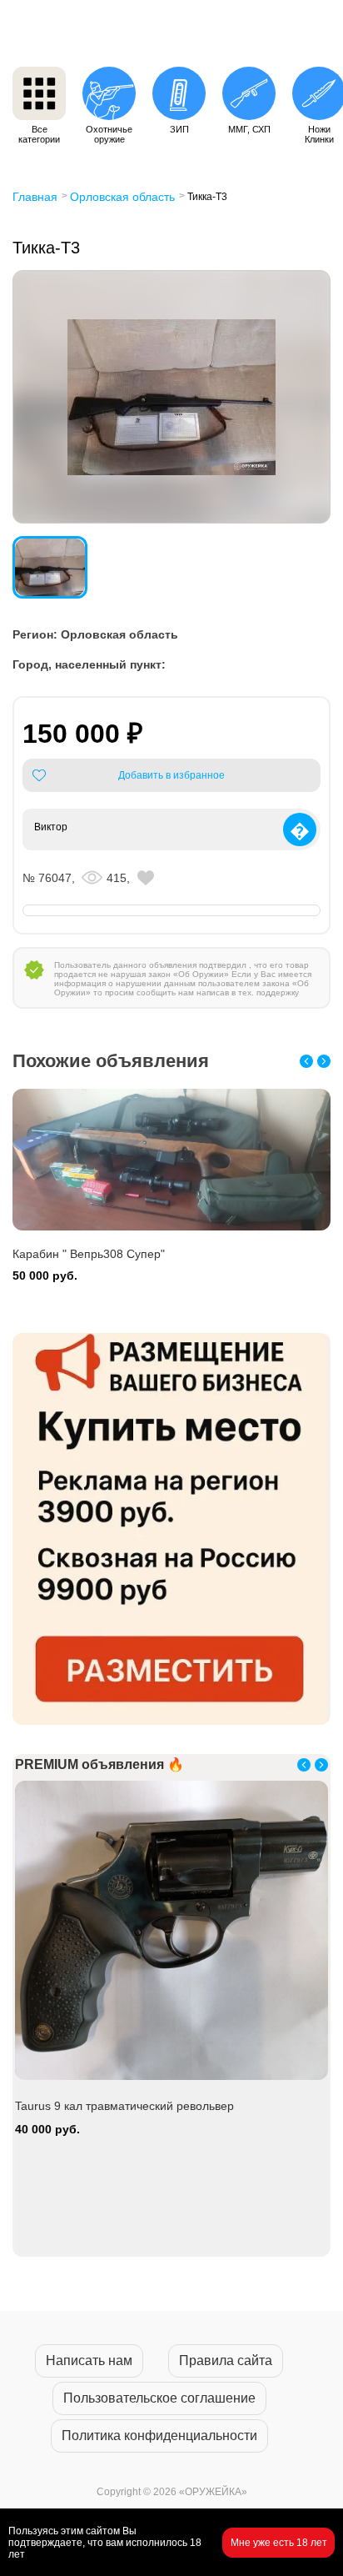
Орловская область (122, 197)
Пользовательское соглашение (159, 2398)
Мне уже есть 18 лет (279, 2543)
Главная (35, 197)
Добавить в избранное (171, 775)
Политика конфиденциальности (159, 2436)
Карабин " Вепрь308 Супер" (89, 1254)
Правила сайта (226, 2360)
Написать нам (89, 2360)
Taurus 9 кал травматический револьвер (124, 2106)
